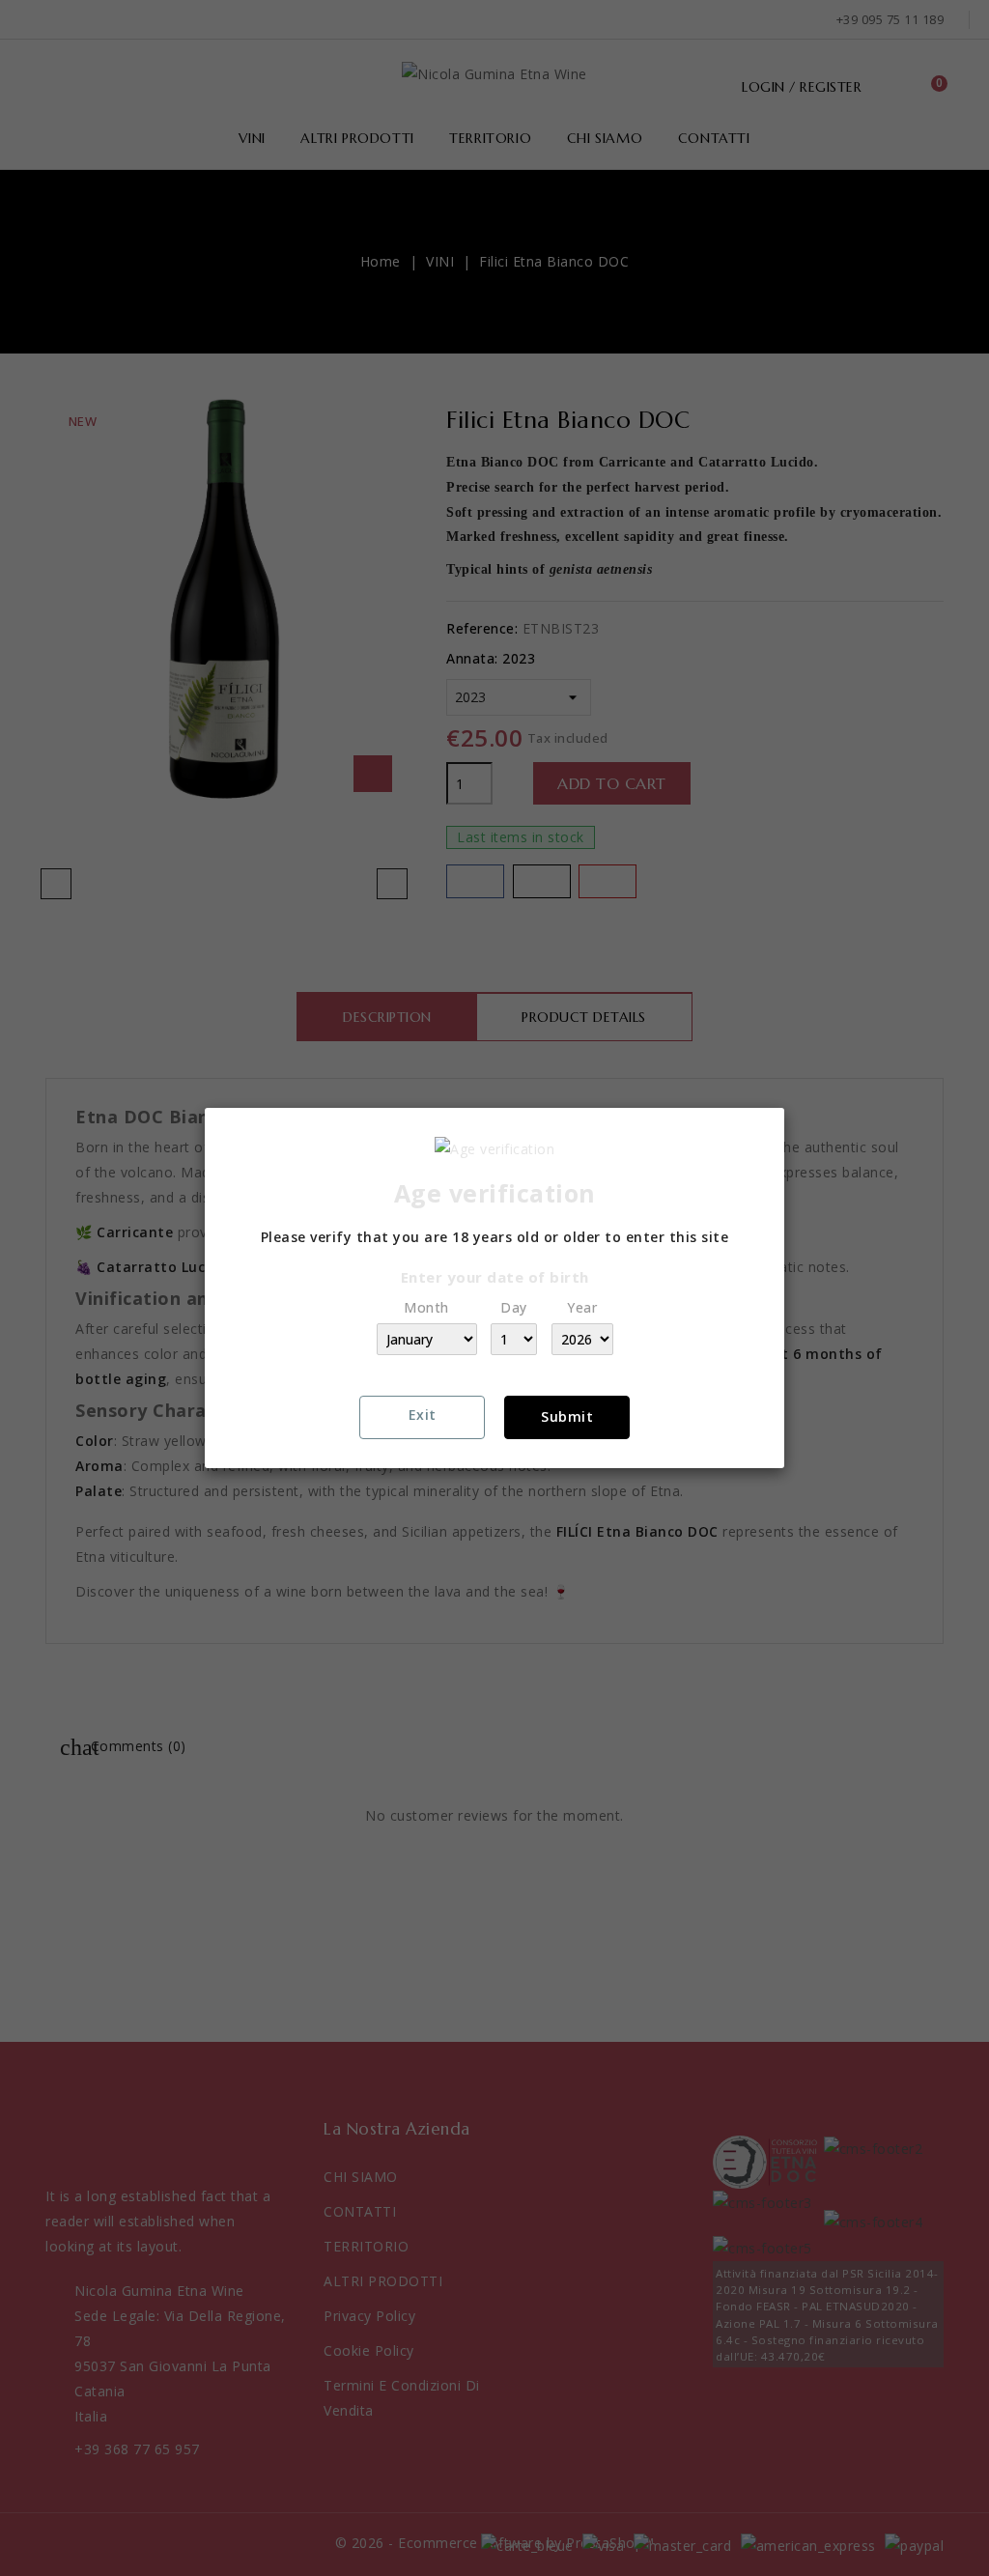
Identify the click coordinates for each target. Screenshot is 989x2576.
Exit (423, 1415)
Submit (567, 1416)
